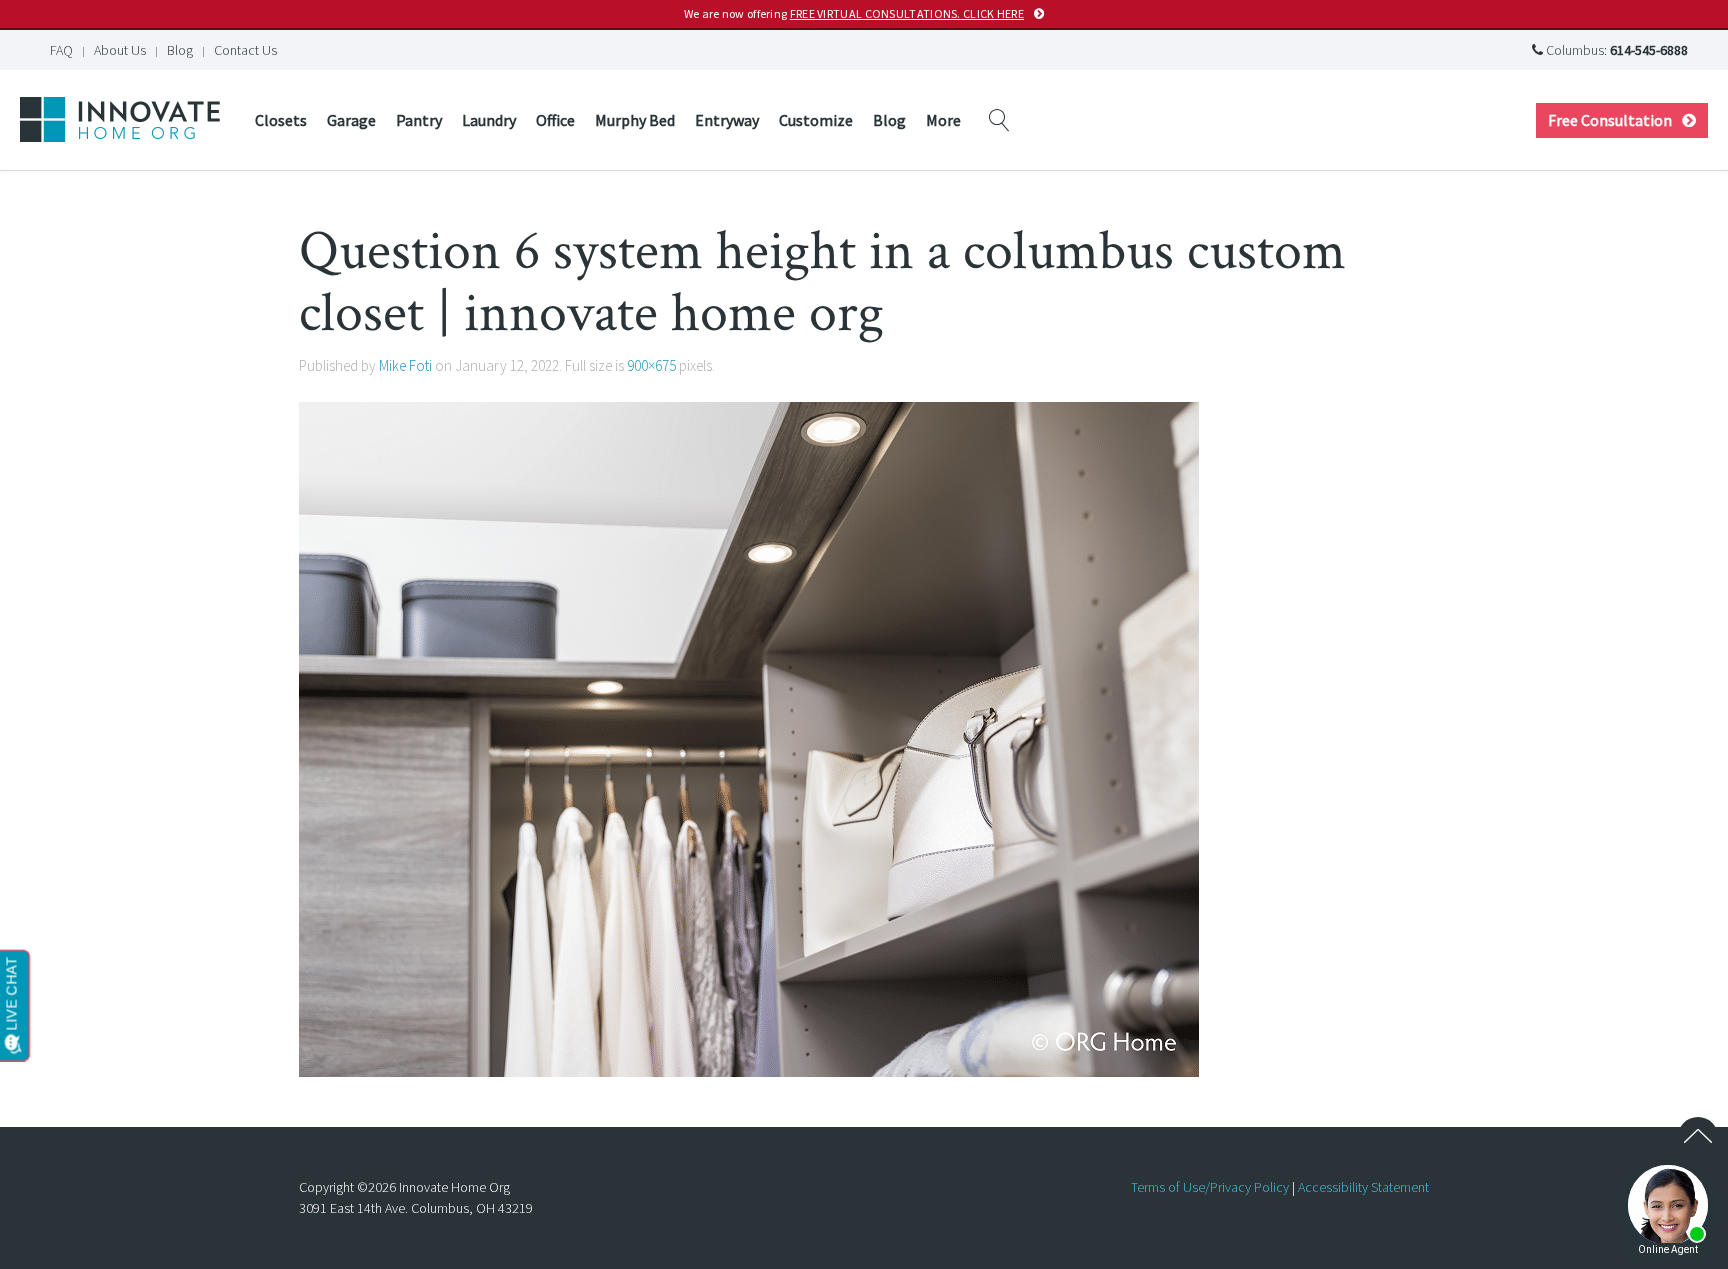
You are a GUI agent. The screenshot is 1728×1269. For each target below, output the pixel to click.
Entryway (727, 120)
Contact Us (245, 50)
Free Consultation (1610, 120)
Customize (816, 120)
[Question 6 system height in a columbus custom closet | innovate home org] (749, 738)
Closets (281, 120)
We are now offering (854, 13)
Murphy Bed (635, 120)
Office (555, 120)
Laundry (489, 120)
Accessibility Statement (1363, 1187)
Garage (351, 120)
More (943, 120)
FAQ (61, 50)
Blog (180, 50)
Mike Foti (405, 365)
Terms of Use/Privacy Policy (1210, 1187)
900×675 (651, 365)
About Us (120, 50)
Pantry (419, 120)
